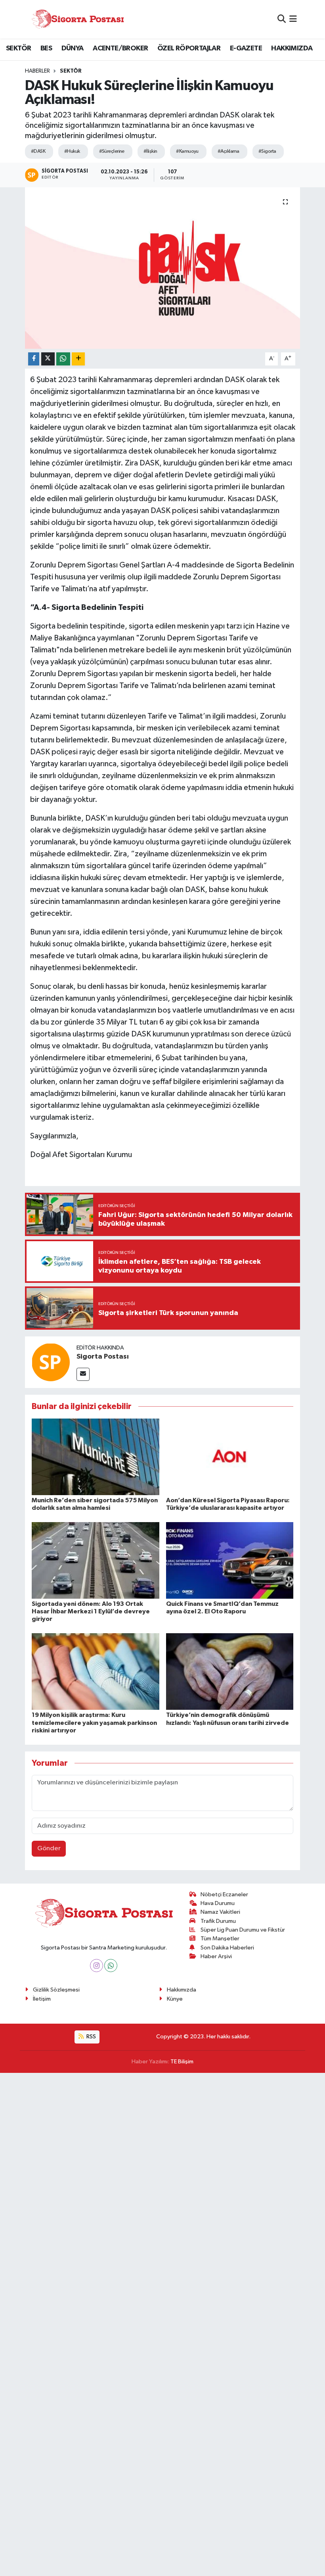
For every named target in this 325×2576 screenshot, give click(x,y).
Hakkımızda (182, 1990)
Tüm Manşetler (220, 1939)
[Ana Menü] (293, 19)
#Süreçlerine (112, 151)
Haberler (37, 71)
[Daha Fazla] (78, 359)
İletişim (42, 1999)
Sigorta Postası (103, 1357)
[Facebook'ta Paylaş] (34, 359)
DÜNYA (73, 48)
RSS (91, 2037)
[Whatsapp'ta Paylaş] (63, 359)
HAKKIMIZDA (292, 48)
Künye (175, 1999)
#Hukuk (72, 151)
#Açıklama (228, 151)
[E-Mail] (83, 1374)
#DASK (38, 151)
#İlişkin (150, 151)
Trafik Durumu (218, 1921)
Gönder (49, 1848)
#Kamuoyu (187, 151)
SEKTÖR (18, 48)
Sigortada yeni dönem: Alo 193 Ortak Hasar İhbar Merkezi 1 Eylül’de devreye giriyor (91, 1611)
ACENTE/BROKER (120, 48)
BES (46, 48)
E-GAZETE (246, 48)
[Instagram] (97, 1966)
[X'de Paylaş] (48, 359)
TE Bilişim (182, 2062)
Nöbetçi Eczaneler (224, 1895)
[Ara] (282, 19)
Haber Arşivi (216, 1956)
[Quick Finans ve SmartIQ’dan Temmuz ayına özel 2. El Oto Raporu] (230, 1560)
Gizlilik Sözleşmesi (56, 1990)
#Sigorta (267, 151)
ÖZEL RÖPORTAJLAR (189, 48)
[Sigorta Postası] (78, 19)
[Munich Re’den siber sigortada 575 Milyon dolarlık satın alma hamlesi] (96, 1456)
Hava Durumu (218, 1903)
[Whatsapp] (111, 1966)
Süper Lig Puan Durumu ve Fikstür (243, 1930)
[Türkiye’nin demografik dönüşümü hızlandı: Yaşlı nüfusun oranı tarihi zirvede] (230, 1672)
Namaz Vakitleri (220, 1912)
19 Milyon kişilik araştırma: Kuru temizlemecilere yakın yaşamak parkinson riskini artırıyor (94, 1722)
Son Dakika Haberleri (227, 1948)
